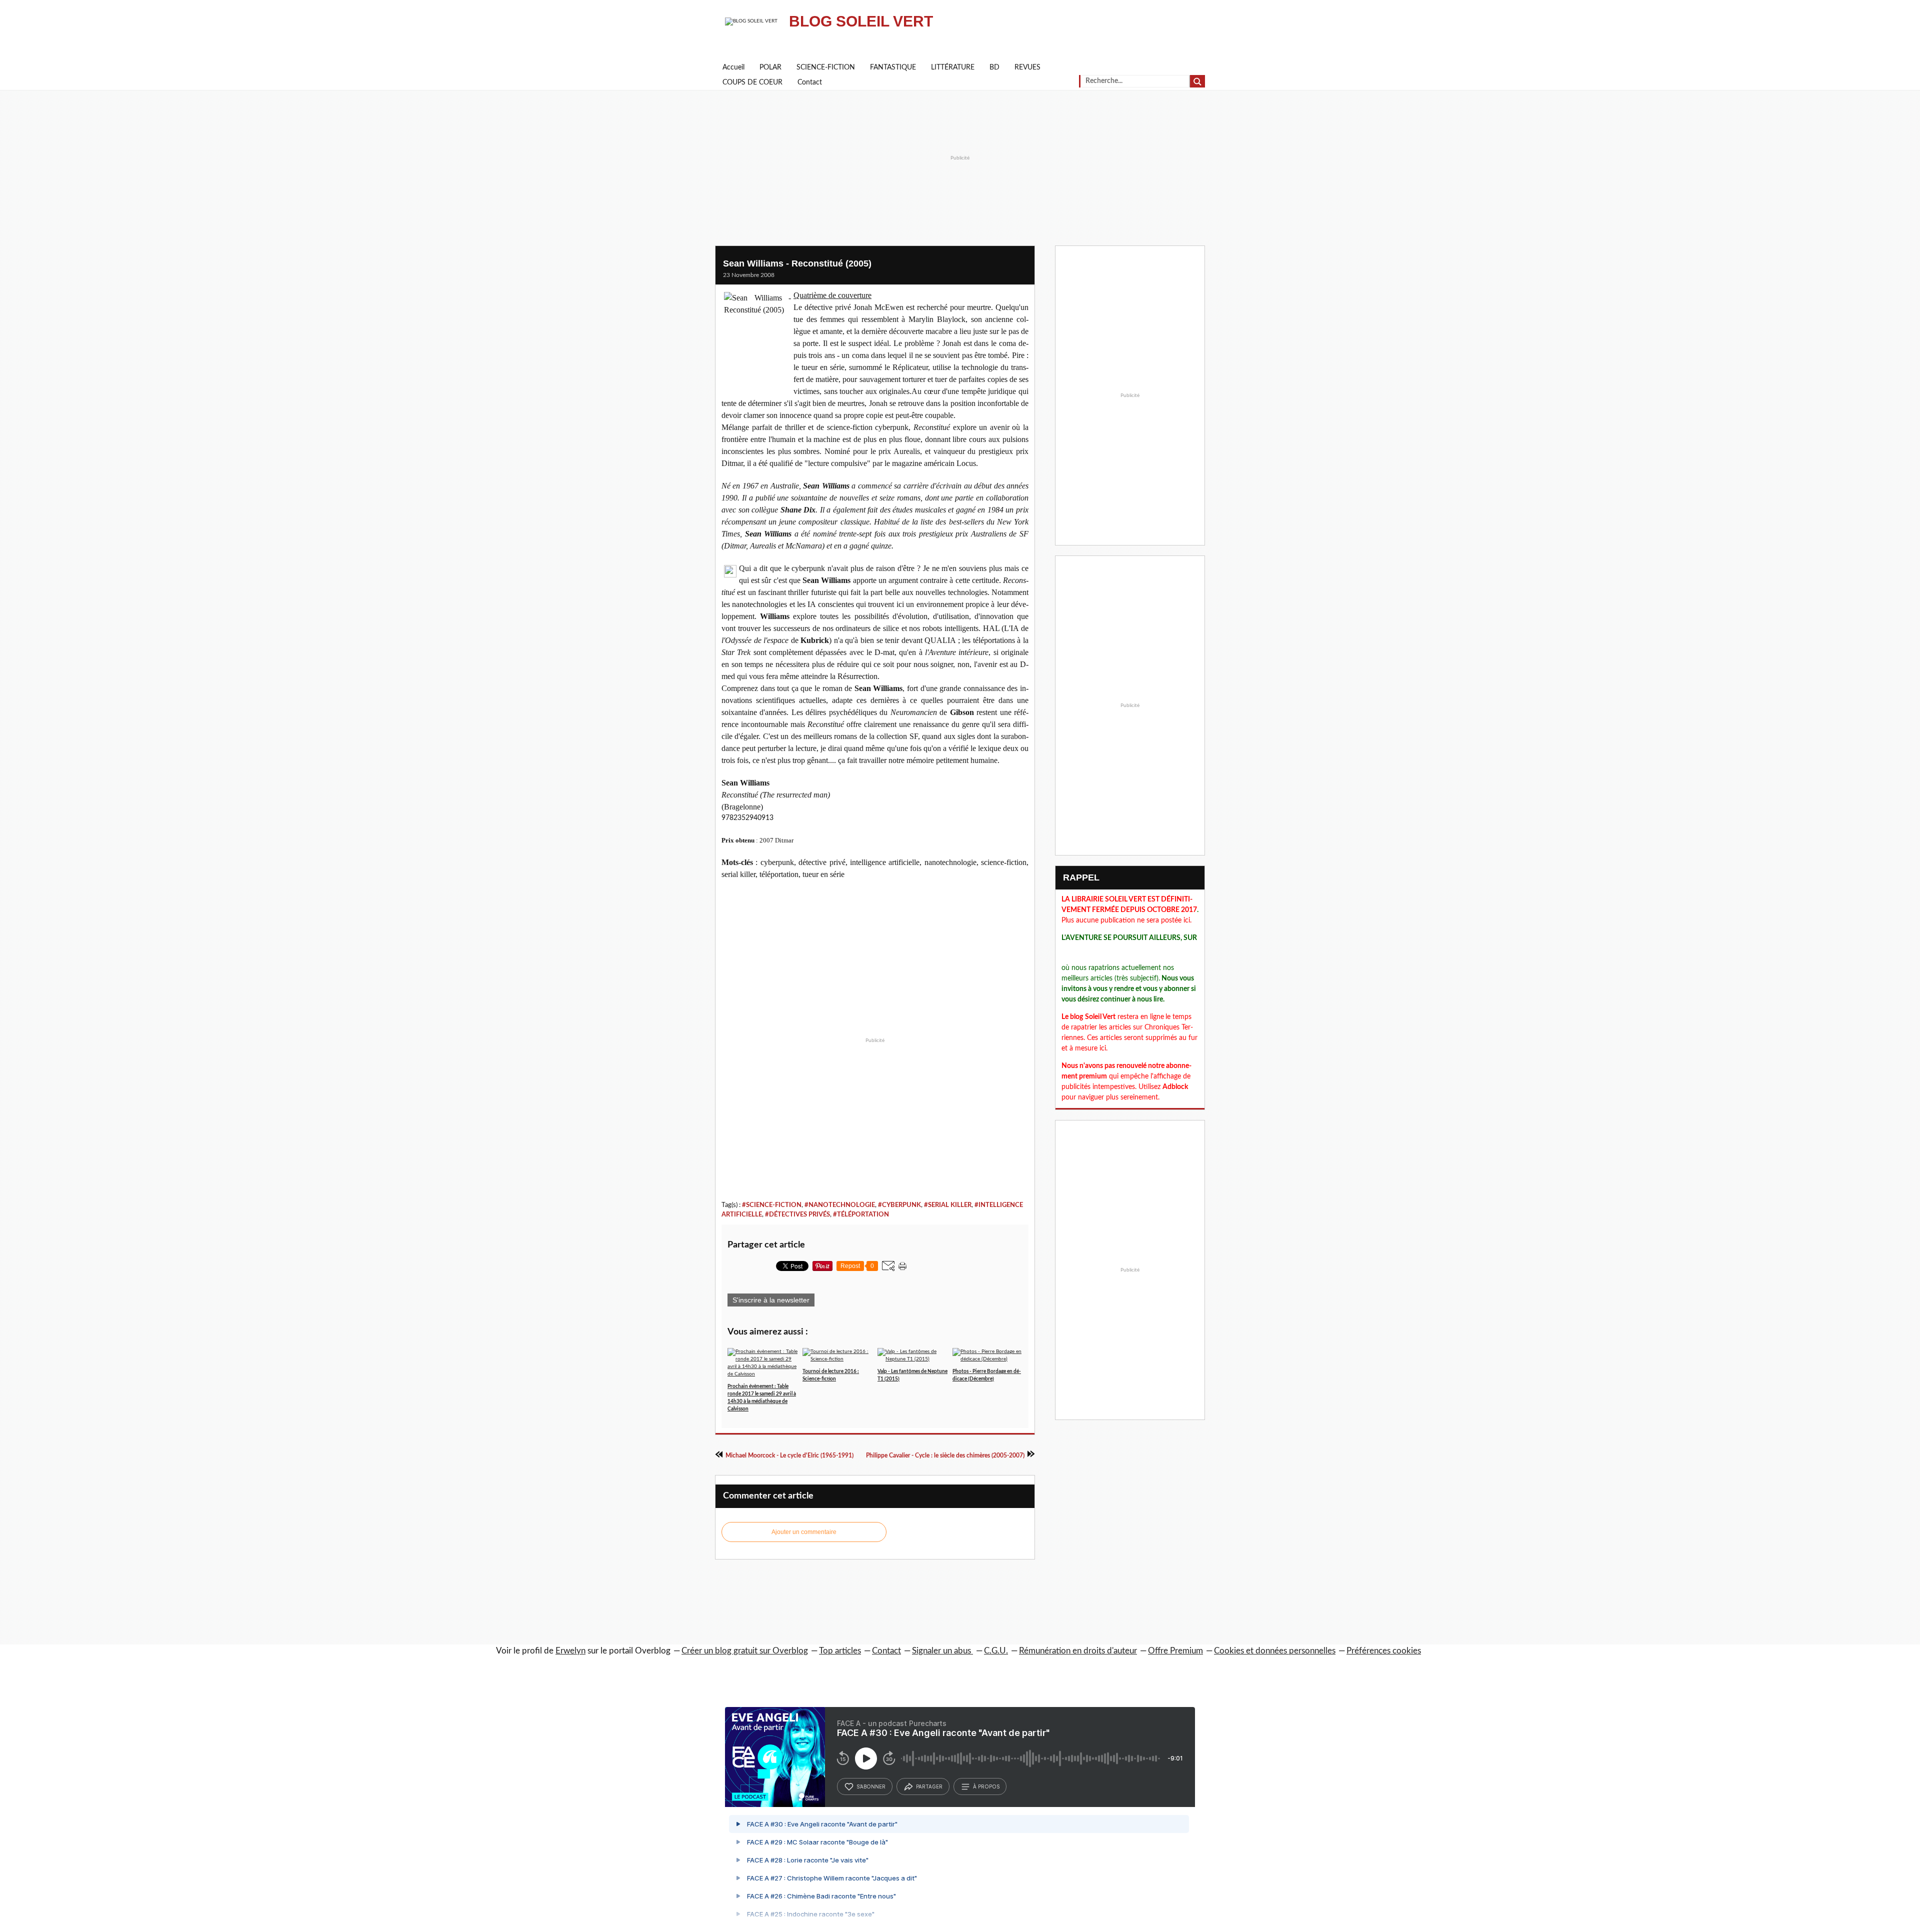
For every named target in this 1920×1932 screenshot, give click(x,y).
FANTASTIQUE (893, 67)
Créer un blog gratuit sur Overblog (745, 1651)
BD (994, 67)
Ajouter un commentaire (804, 1532)
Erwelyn (570, 1651)
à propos (986, 1786)
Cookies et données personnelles (1275, 1651)
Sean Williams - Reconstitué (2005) (797, 263)
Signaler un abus (942, 1651)
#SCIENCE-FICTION (772, 1205)
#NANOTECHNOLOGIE (840, 1205)
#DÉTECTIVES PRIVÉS (797, 1214)
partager (929, 1786)
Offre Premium (1175, 1651)
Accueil (733, 67)
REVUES (1027, 67)
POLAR (770, 67)
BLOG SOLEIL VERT (861, 21)
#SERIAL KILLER (948, 1205)
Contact (810, 82)
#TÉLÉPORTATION (861, 1214)
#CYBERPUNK (899, 1205)
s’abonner (871, 1786)
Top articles (840, 1651)
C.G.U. (996, 1651)
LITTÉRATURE (953, 67)
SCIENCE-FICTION (826, 67)
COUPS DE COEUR (752, 82)
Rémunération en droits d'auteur (1078, 1651)
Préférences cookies (1384, 1651)
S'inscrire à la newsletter (771, 1300)
